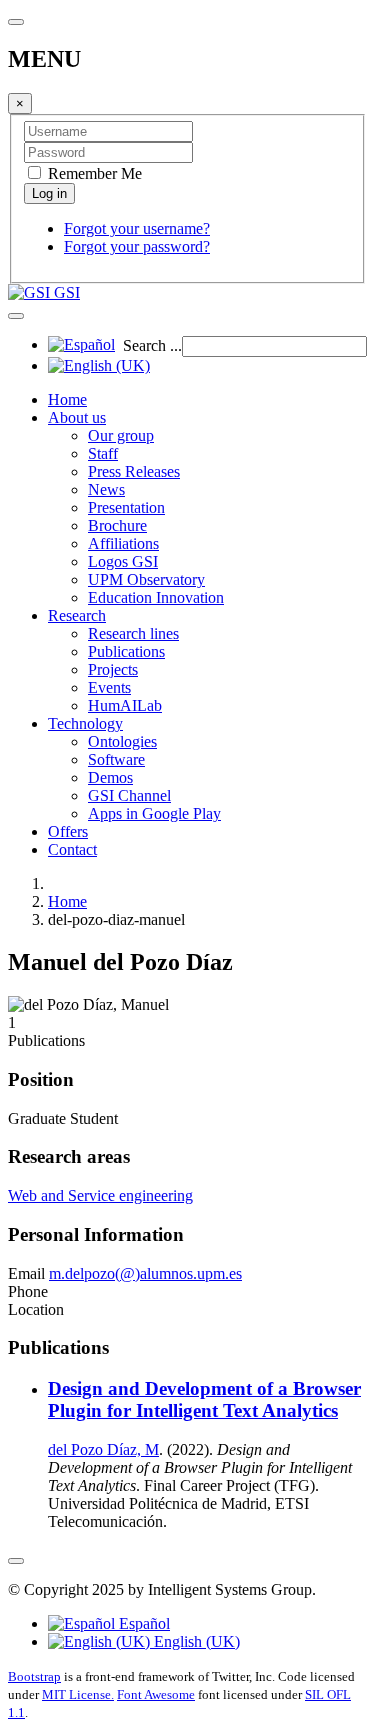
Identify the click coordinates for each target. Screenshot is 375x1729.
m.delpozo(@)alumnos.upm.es (145, 1273)
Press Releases (134, 471)
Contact (72, 849)
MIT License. (78, 1694)
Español (142, 1623)
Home (67, 399)
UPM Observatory (146, 579)
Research (77, 615)
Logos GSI (123, 561)
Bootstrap (34, 1676)
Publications (126, 651)
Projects (113, 669)
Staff (103, 453)
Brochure (117, 525)
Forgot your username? (137, 228)
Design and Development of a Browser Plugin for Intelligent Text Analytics (204, 1399)
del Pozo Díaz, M (103, 1449)
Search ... (152, 345)
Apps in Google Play (154, 813)
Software (116, 759)
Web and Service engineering (100, 1195)
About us (77, 417)
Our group (121, 435)
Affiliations (123, 543)
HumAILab (125, 705)
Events (109, 687)
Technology (85, 723)
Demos (110, 777)
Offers (68, 831)
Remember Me (93, 173)
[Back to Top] (16, 1561)
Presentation (126, 507)
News (106, 489)
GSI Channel (129, 795)
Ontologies (122, 741)
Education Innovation (156, 597)
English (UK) (195, 1641)
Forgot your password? (137, 246)
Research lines (133, 633)
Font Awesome (156, 1694)
